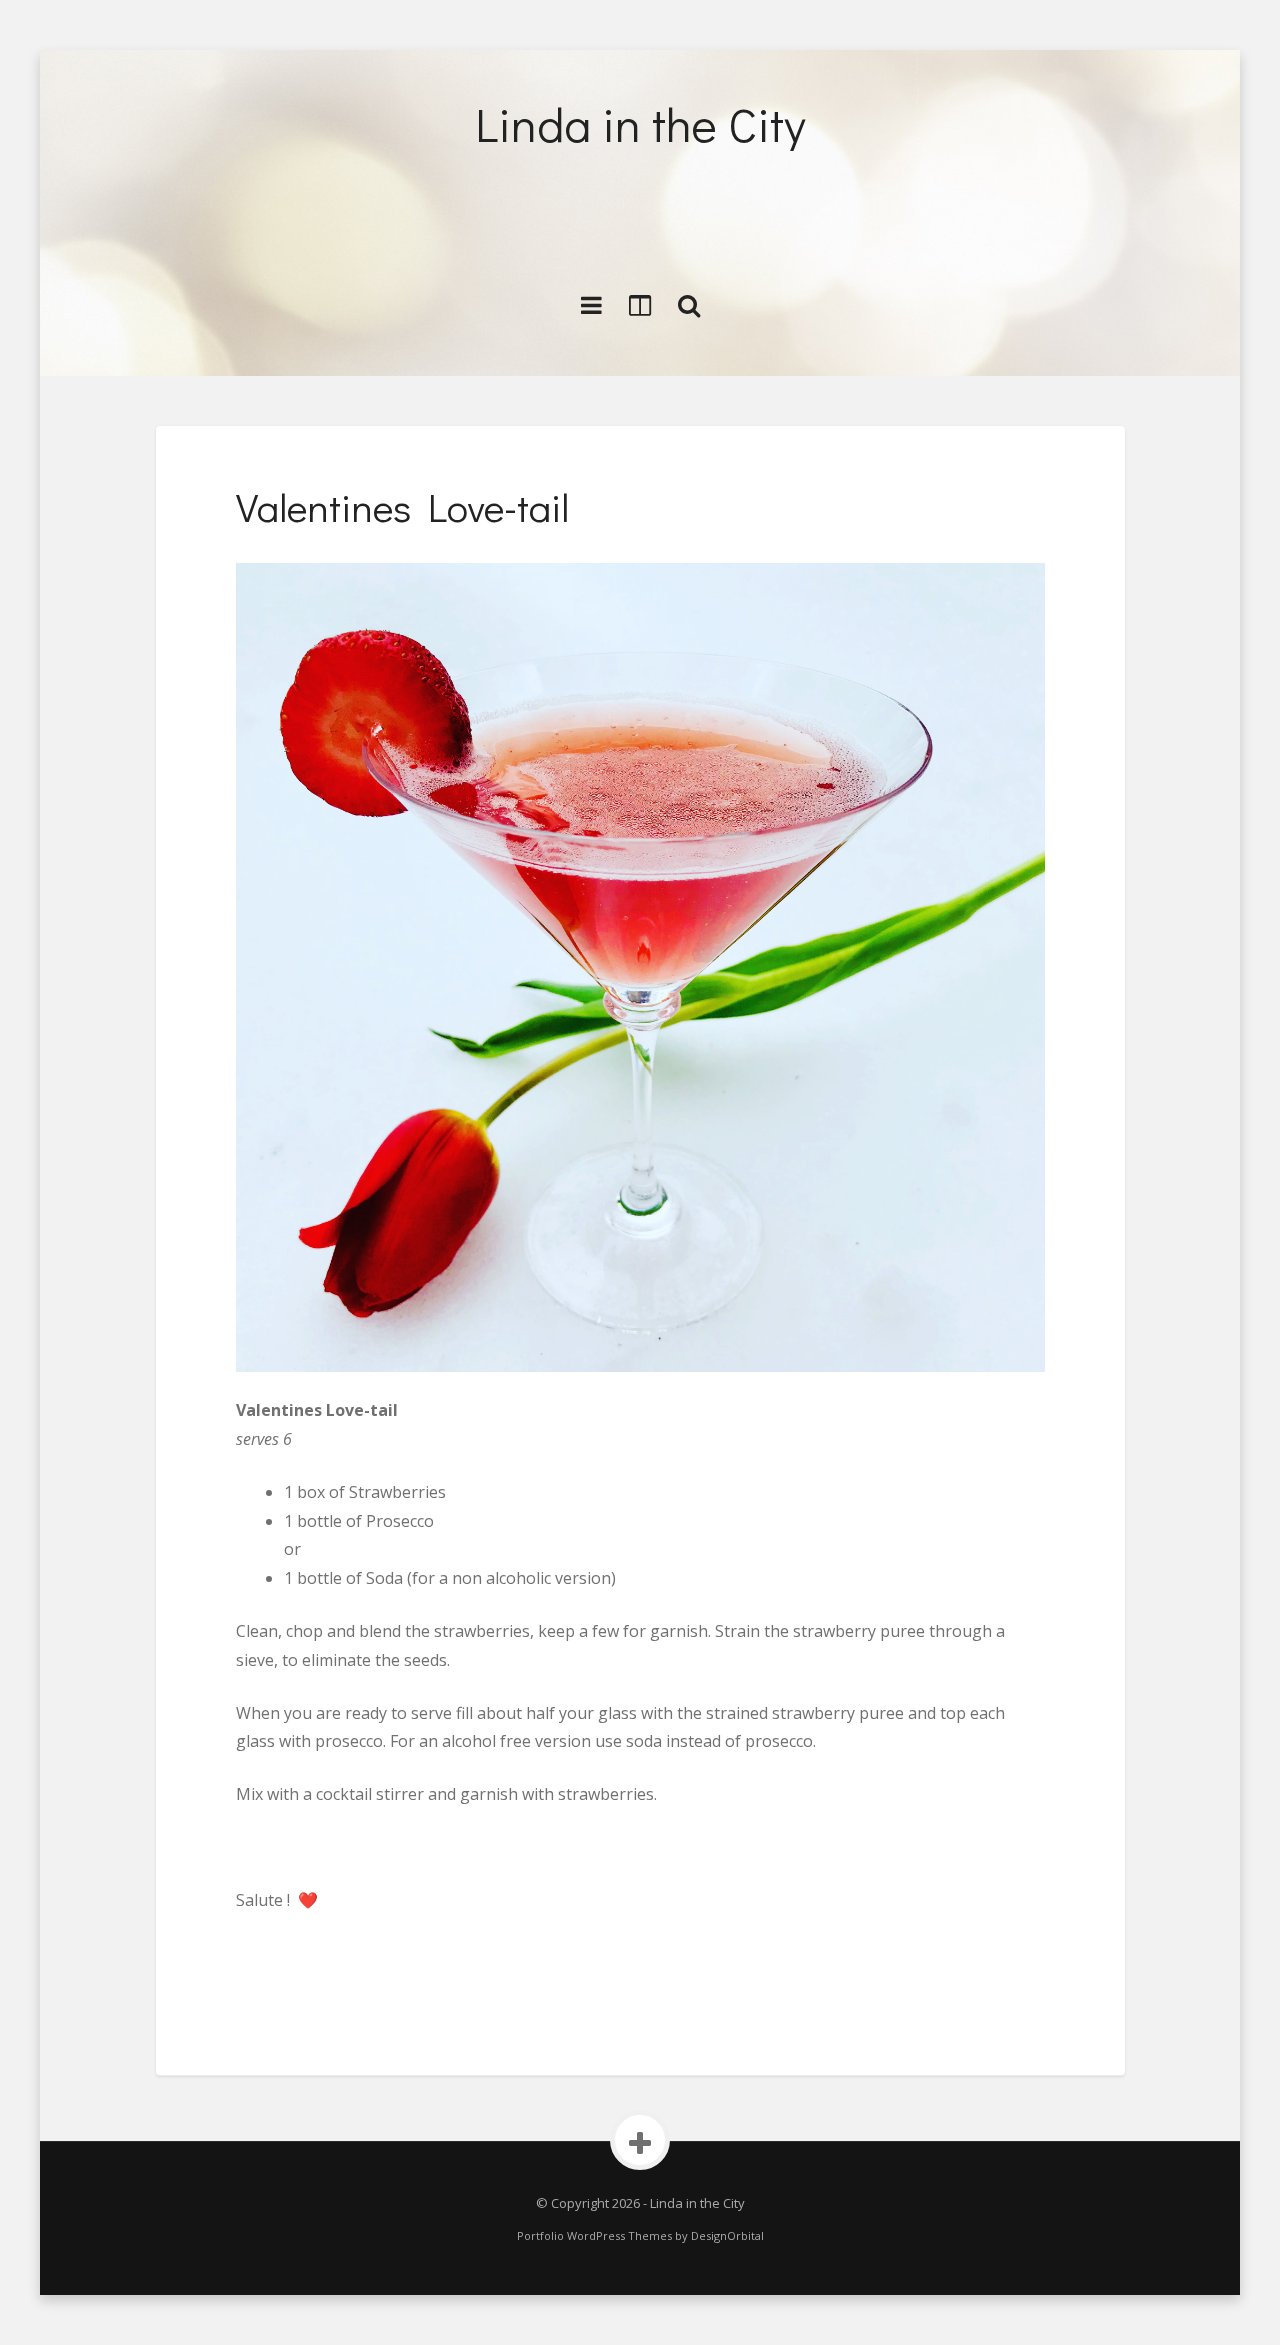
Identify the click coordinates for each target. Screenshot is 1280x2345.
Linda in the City (640, 123)
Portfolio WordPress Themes (594, 2235)
